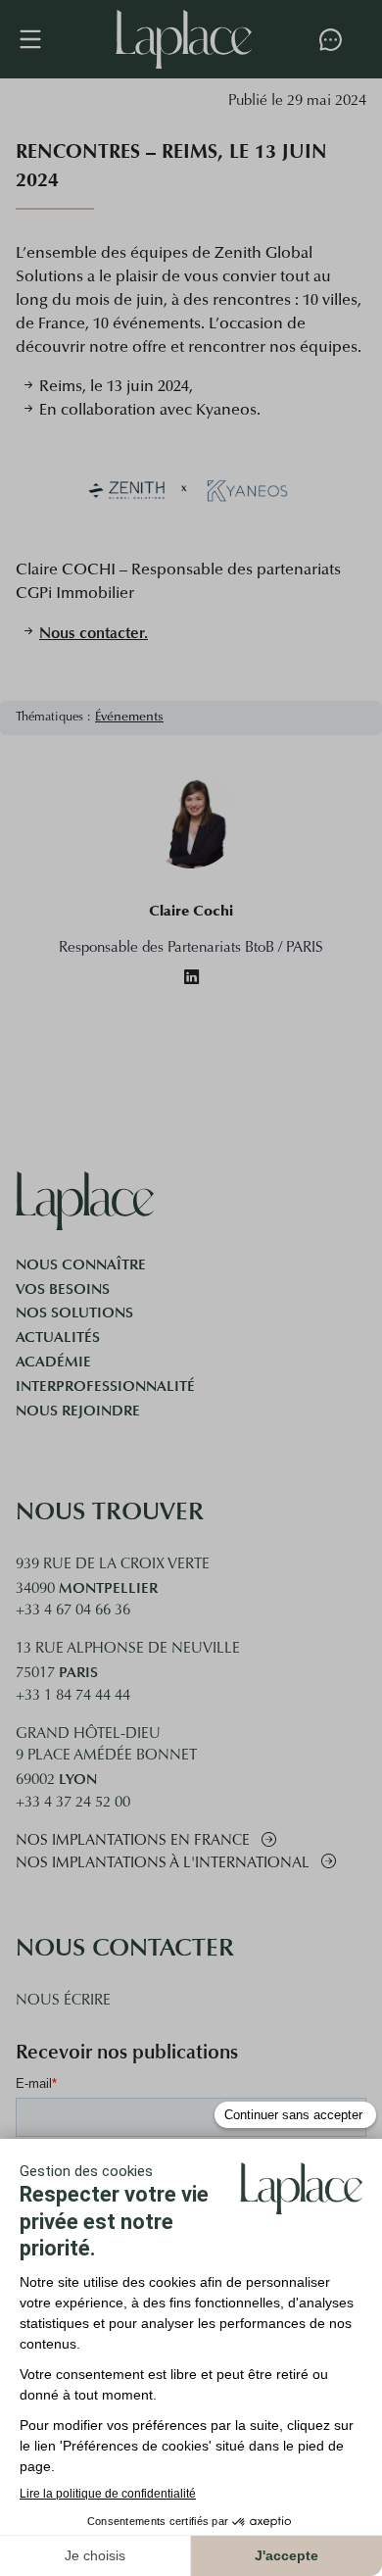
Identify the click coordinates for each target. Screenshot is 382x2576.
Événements (129, 718)
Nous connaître (81, 1264)
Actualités (58, 1337)
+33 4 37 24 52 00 (73, 1803)
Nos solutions (74, 1313)
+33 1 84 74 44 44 (73, 1696)
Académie (53, 1362)
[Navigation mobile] (40, 39)
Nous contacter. (94, 633)
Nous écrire (63, 2001)
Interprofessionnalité (105, 1386)
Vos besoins (63, 1289)
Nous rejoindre (78, 1411)
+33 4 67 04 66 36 (73, 1611)
